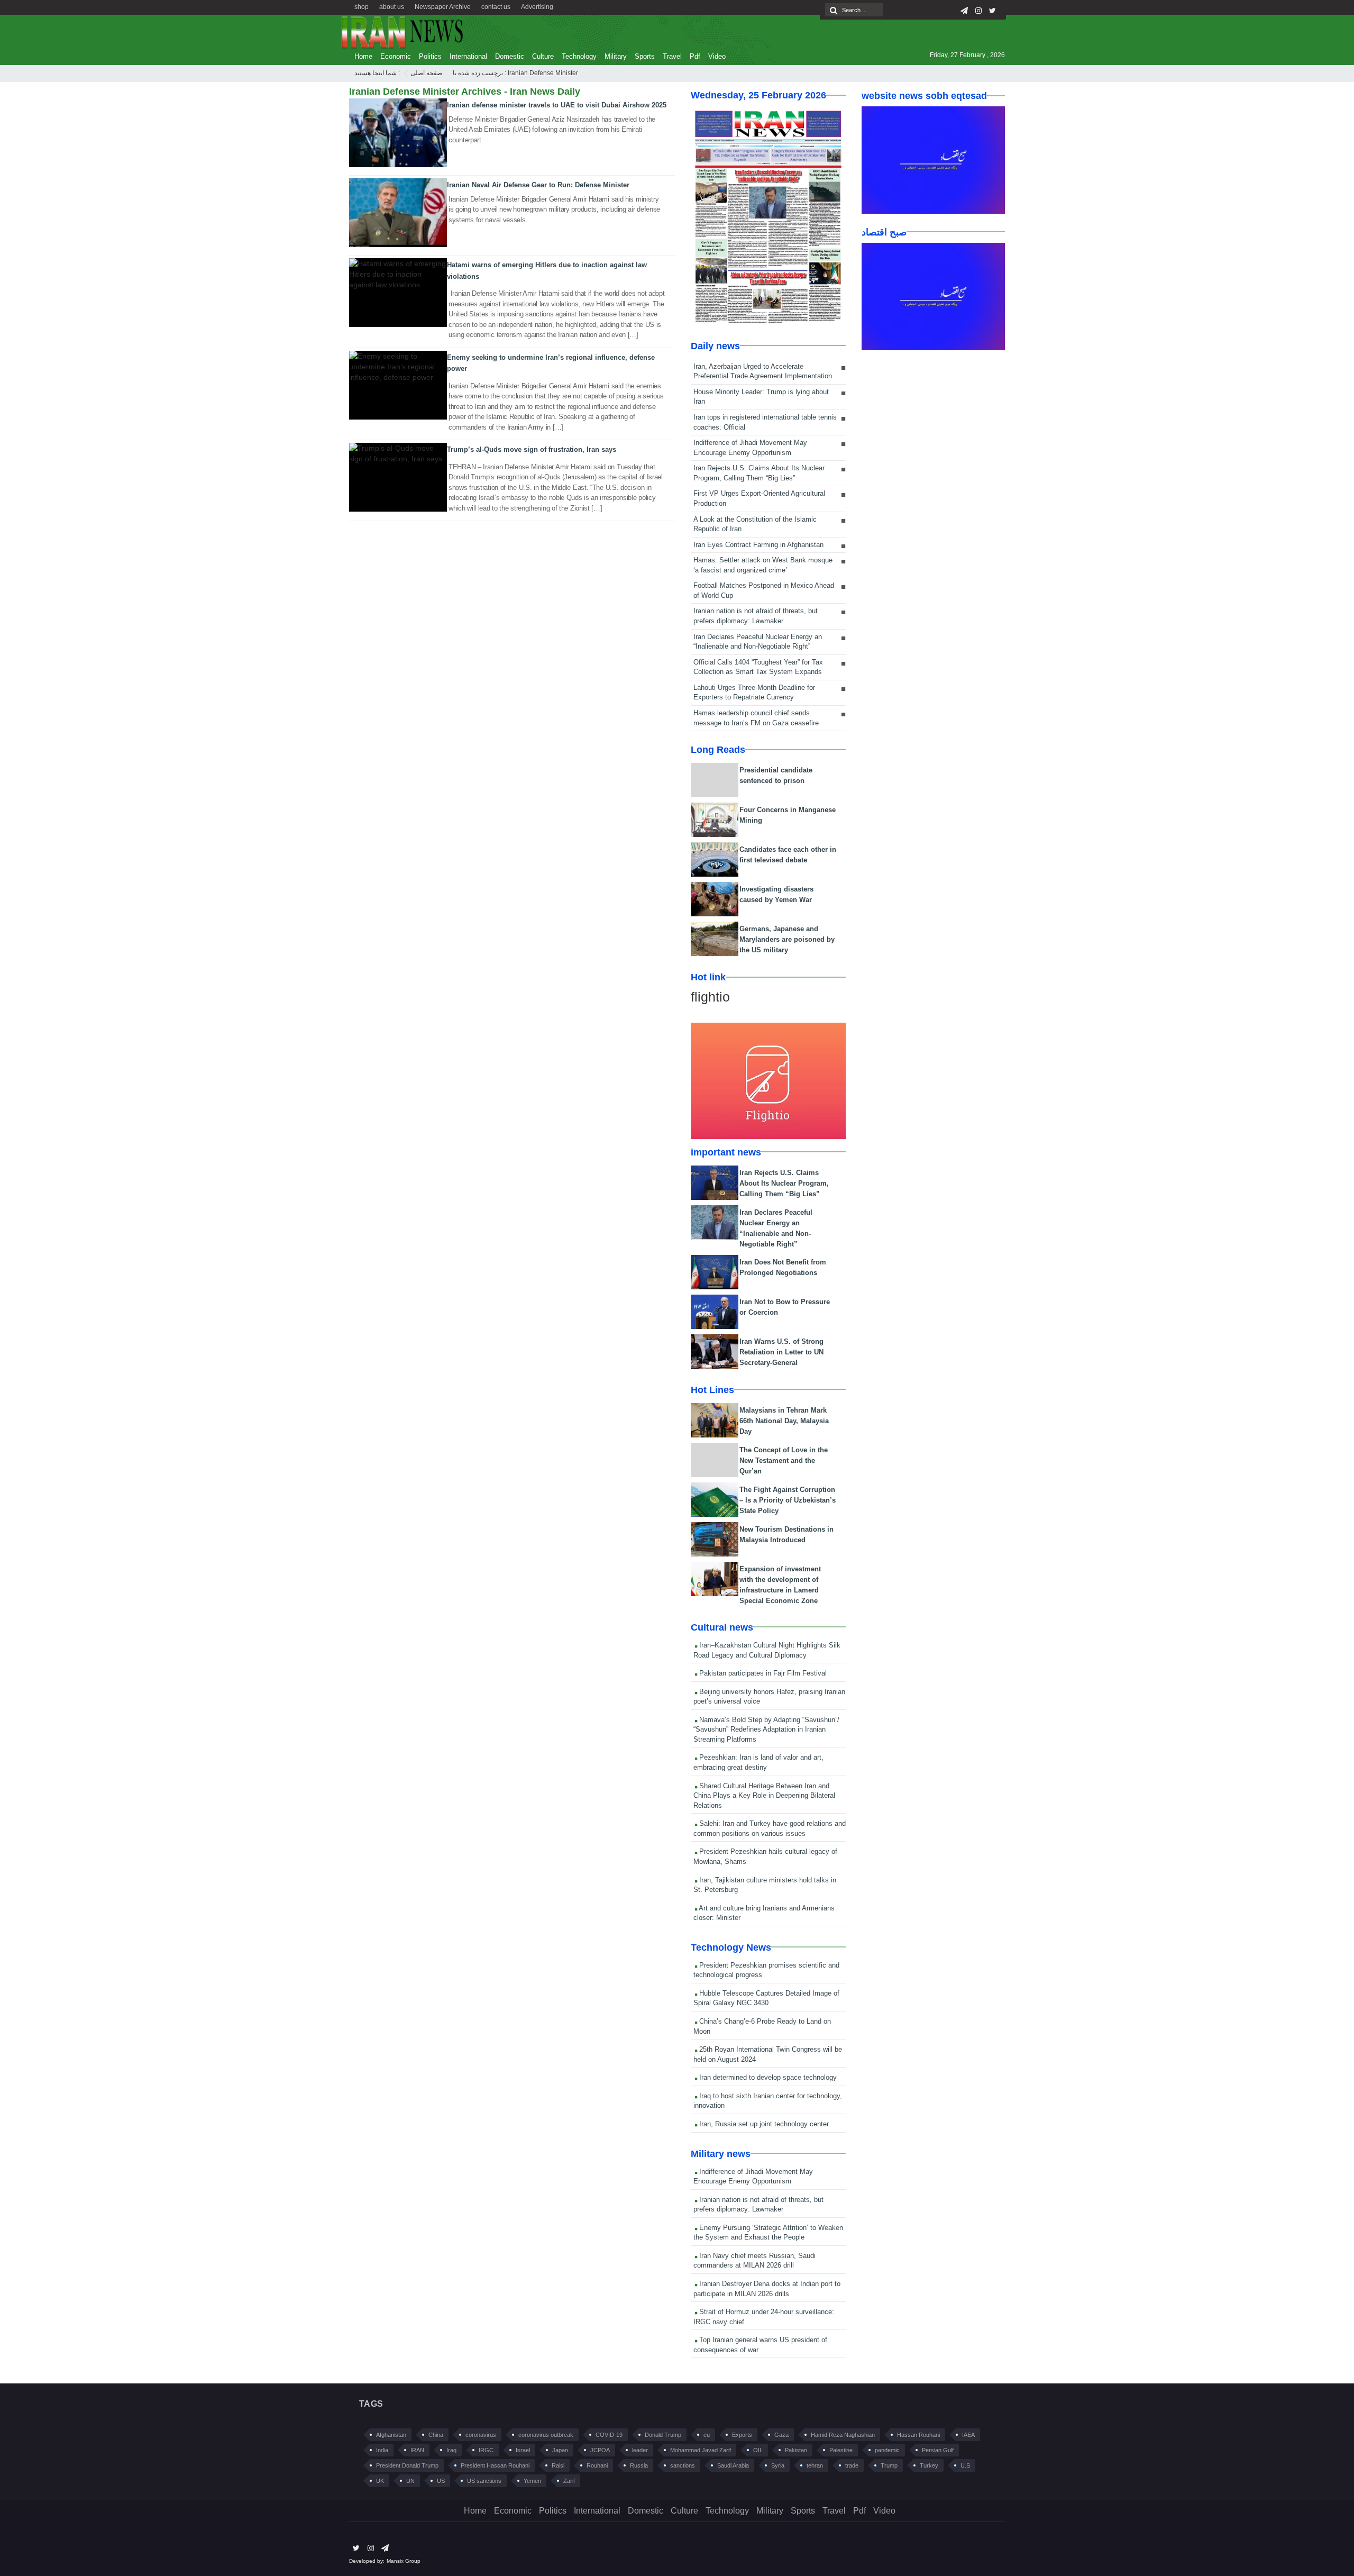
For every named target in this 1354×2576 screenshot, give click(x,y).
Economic (396, 56)
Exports (742, 2435)
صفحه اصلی (426, 73)
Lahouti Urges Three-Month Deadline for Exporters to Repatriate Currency (754, 693)
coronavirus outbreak (546, 2435)
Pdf (695, 56)
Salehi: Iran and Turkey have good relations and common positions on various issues (770, 1828)
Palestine (841, 2450)
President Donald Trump (407, 2465)
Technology (579, 56)
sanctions (683, 2465)
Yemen (532, 2481)
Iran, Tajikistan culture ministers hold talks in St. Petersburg (765, 1885)
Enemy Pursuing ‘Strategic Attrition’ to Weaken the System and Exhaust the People (768, 2233)
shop (362, 7)
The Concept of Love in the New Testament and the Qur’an (784, 1460)
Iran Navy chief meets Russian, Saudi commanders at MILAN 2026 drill (754, 2261)
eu (707, 2435)
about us (392, 7)
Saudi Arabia (733, 2465)
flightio (710, 997)
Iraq (451, 2450)
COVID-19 (609, 2435)
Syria (778, 2465)
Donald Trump (663, 2435)
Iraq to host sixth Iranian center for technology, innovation (768, 2101)
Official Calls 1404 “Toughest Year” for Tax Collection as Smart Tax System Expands (758, 667)
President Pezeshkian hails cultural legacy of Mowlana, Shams (765, 1856)
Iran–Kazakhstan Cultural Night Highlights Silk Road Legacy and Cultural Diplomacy (767, 1650)
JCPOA (600, 2450)
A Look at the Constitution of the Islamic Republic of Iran (755, 524)
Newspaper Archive (443, 7)
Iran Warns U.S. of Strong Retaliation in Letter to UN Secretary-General (781, 1352)
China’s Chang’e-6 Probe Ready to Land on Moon (762, 2026)
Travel (672, 56)
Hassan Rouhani (918, 2435)
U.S (965, 2465)
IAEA (968, 2435)
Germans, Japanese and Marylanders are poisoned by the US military (787, 939)
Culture (543, 56)
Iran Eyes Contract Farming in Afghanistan (758, 545)
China (436, 2435)
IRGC (486, 2450)
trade (852, 2465)
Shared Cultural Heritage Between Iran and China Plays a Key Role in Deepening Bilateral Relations (764, 1796)
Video (717, 56)
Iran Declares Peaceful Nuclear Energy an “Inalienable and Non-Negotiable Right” (758, 642)
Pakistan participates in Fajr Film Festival (762, 1673)
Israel (523, 2450)
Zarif (569, 2481)
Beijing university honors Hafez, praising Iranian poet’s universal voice (769, 1697)
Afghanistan (391, 2435)
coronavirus (481, 2435)
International (468, 56)
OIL (758, 2450)
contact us (496, 7)
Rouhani (597, 2465)
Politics (430, 56)
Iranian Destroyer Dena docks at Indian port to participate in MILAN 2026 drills (767, 2289)
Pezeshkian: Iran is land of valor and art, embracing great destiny (758, 1762)
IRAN (417, 2450)
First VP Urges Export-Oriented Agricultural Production (759, 498)
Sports (645, 56)
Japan (560, 2450)
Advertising (537, 7)
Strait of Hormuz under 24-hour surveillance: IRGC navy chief (764, 2317)
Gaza (781, 2435)
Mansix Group (404, 2561)
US (441, 2481)
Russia (639, 2465)
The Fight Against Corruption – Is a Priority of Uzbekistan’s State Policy (788, 1500)
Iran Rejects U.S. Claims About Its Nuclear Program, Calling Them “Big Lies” (759, 473)
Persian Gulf (938, 2450)
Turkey (929, 2465)
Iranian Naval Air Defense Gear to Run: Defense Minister (538, 185)
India (382, 2450)
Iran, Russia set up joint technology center (763, 2124)
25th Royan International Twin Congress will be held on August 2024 (768, 2054)
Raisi (558, 2465)
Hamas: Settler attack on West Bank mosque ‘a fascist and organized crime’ (763, 565)
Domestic (510, 56)
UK (380, 2481)
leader (640, 2450)
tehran (815, 2465)
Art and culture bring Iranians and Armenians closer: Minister (764, 1913)
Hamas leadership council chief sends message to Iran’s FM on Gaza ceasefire (756, 718)
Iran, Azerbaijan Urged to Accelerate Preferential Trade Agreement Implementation (763, 371)
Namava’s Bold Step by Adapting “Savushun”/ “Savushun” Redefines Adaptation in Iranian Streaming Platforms (766, 1730)
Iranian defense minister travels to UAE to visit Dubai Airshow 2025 (557, 105)
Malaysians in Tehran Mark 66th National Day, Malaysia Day (784, 1421)
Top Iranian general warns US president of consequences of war (760, 2345)
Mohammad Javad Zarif (701, 2450)
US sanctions (484, 2481)
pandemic (887, 2450)
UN (410, 2481)
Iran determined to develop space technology (767, 2077)
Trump (889, 2465)
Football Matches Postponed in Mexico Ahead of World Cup (764, 590)
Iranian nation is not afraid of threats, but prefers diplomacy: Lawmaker (756, 616)
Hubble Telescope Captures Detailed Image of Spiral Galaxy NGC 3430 (766, 1998)
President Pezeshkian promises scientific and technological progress (766, 1970)
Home (363, 56)
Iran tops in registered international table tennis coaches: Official (765, 422)
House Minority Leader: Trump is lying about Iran (761, 397)
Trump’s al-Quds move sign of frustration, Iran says (532, 449)
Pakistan (796, 2450)
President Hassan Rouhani (495, 2465)
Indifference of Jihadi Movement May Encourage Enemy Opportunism (750, 448)
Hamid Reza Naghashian (843, 2435)
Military (616, 56)
